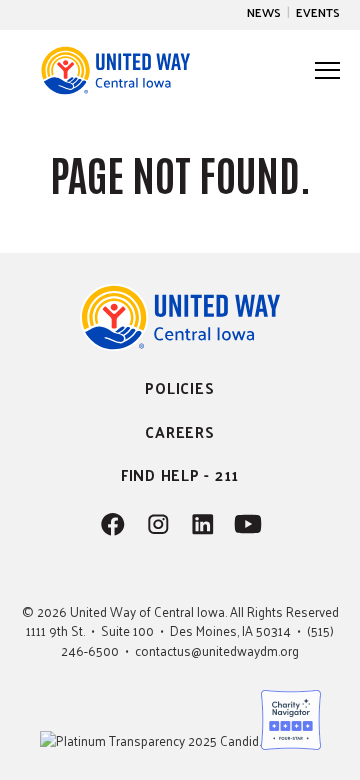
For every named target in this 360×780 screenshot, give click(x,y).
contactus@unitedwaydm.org (217, 650)
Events (318, 12)
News (264, 12)
